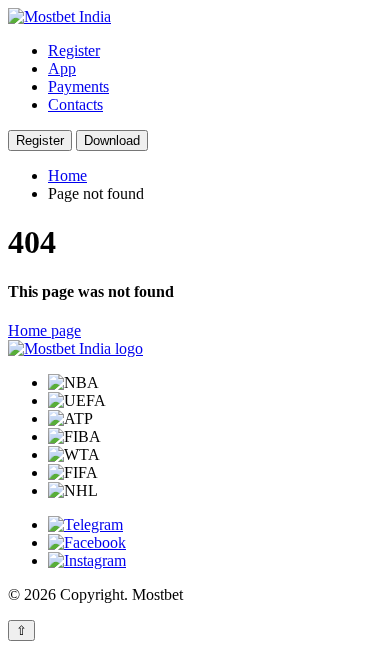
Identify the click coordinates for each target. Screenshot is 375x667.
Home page (44, 330)
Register (74, 50)
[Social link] (85, 524)
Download (112, 140)
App (62, 68)
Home (67, 175)
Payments (78, 86)
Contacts (75, 104)
